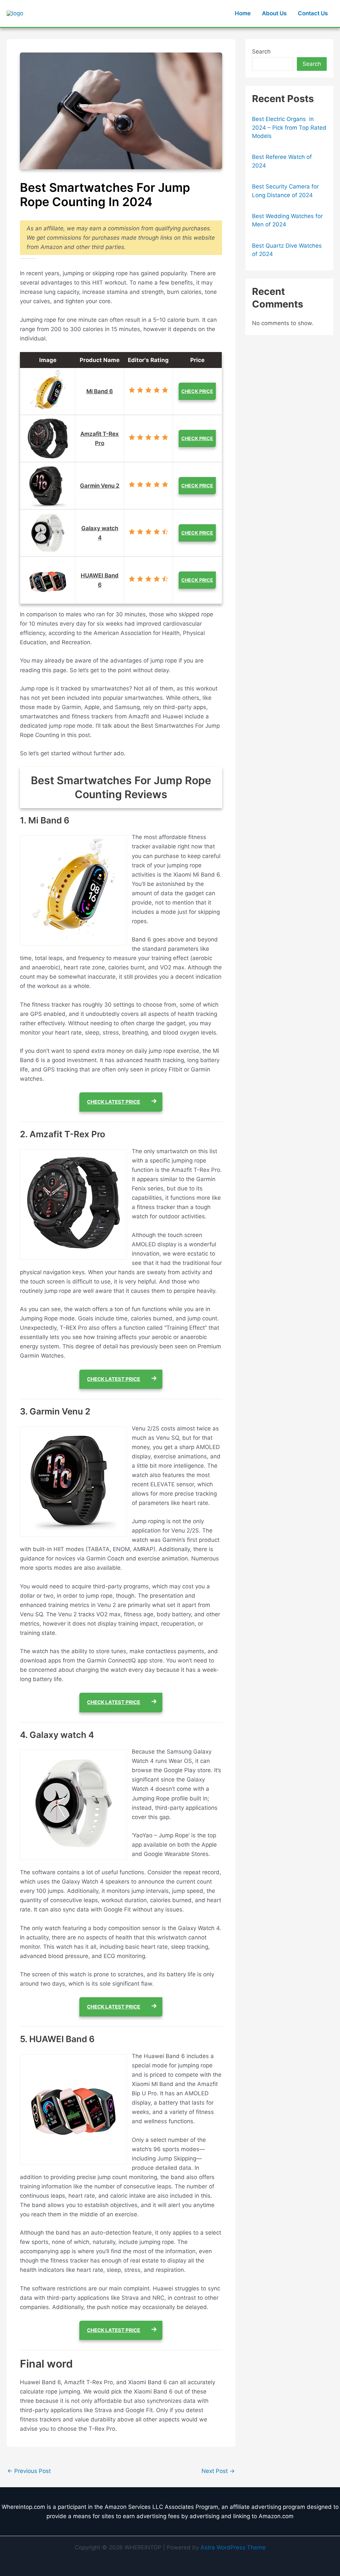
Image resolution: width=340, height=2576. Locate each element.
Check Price (197, 391)
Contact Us (313, 13)
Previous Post (29, 2471)
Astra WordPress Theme (233, 2547)
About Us (274, 13)
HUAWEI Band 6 (100, 580)
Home (243, 13)
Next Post (218, 2471)
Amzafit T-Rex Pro (100, 438)
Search (261, 52)
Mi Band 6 (100, 391)
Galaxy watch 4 (100, 533)
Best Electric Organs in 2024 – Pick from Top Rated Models (289, 127)
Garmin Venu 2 (100, 486)
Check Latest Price (114, 1102)
